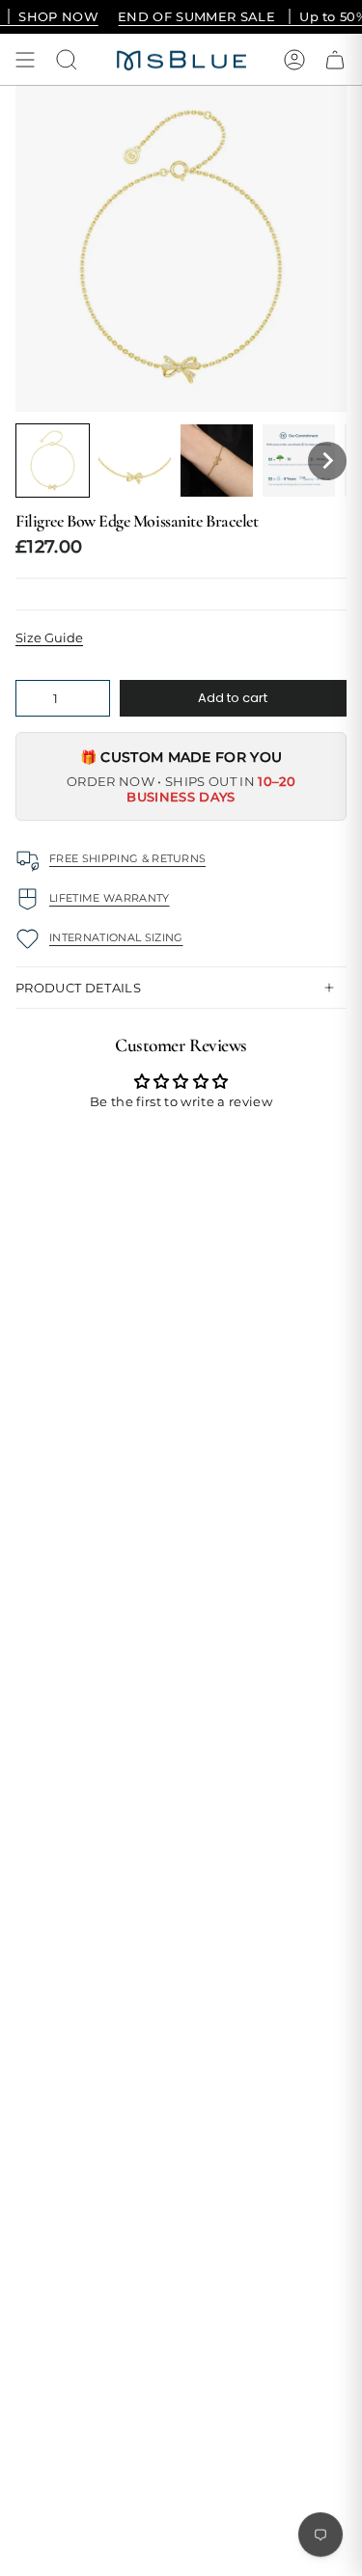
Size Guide (49, 637)
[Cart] (335, 60)
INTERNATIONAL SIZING (116, 937)
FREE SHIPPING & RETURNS (127, 858)
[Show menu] (25, 60)
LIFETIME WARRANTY (110, 898)
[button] (53, 461)
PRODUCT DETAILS (78, 988)
